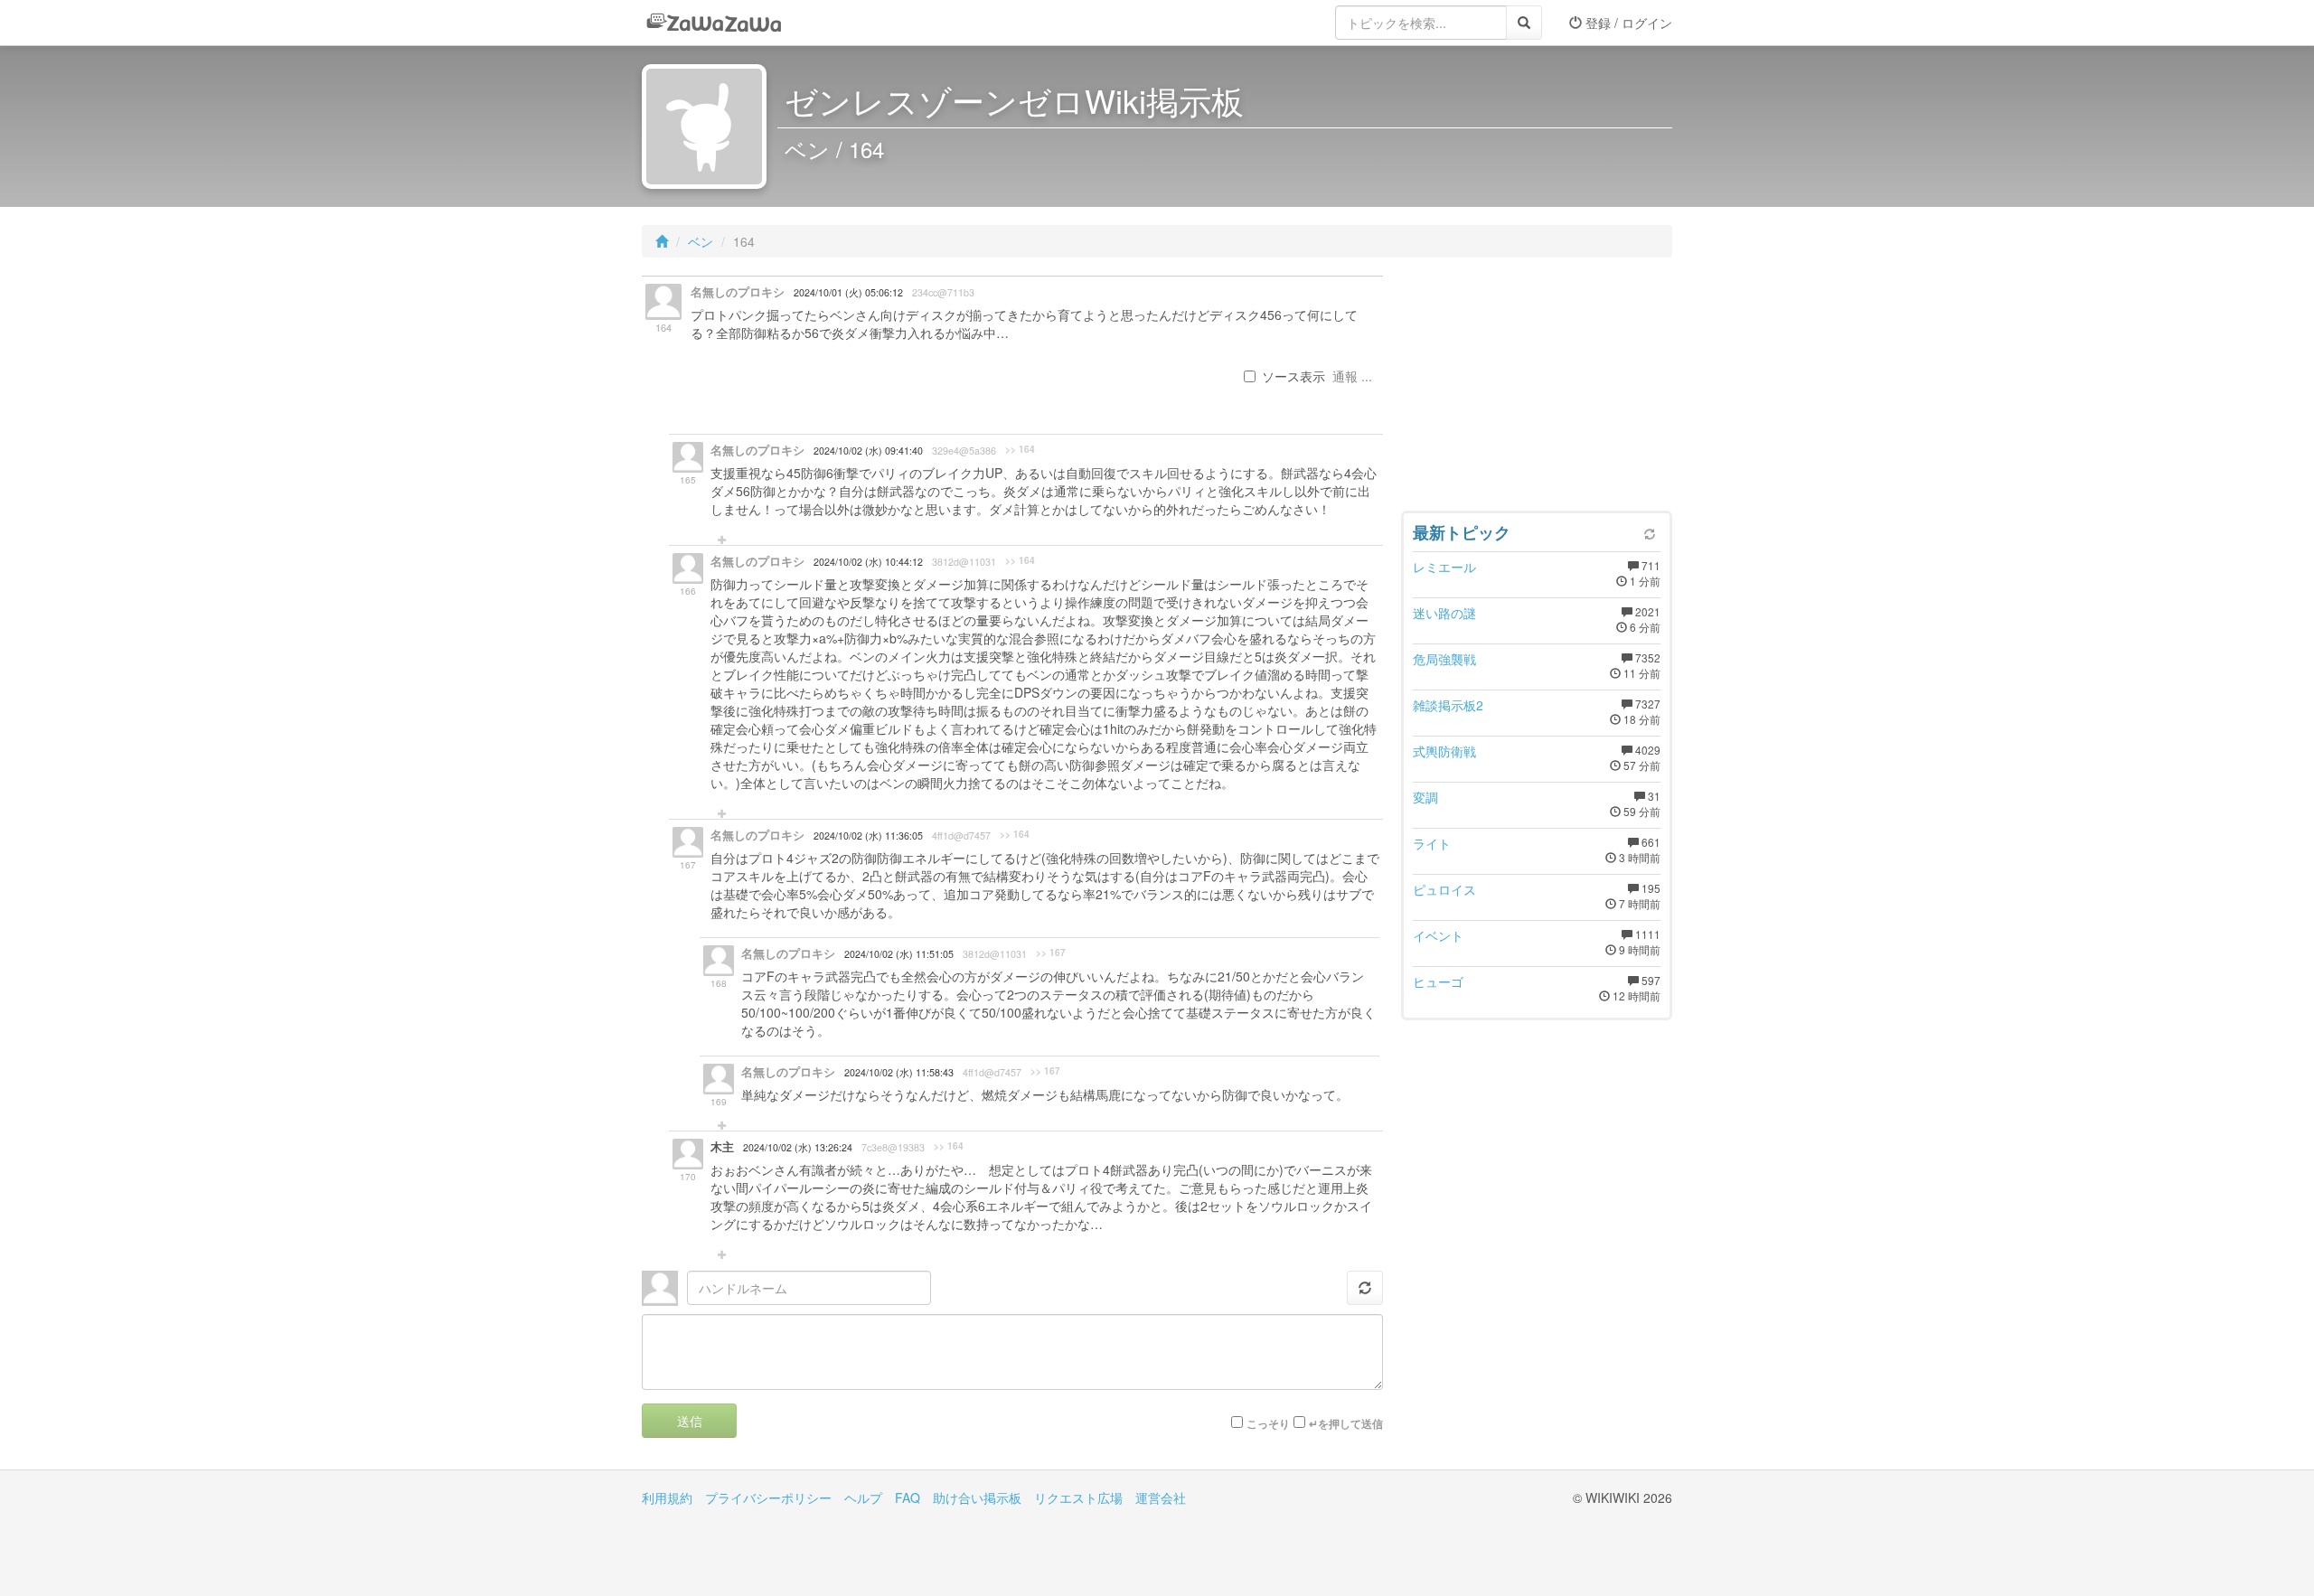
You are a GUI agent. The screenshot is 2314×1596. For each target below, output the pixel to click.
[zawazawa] (714, 23)
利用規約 (667, 1497)
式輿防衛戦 (1444, 751)
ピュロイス (1444, 889)
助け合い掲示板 (977, 1497)
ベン (701, 241)
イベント (1438, 935)
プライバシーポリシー (768, 1497)
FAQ (908, 1497)
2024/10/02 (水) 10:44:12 (868, 562)
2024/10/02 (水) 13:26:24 (798, 1147)
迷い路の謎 (1444, 613)
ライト (1432, 843)
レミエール (1444, 567)
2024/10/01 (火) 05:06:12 (848, 292)
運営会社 (1161, 1497)
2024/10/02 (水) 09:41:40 (868, 451)
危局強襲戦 (1444, 659)
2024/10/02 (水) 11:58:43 (899, 1072)
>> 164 (1020, 449)
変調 (1425, 797)
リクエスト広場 (1078, 1497)
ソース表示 (1293, 376)
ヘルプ (863, 1497)
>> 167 (1051, 953)
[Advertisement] (1537, 389)
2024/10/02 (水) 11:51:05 (899, 954)
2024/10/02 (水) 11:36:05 (868, 836)
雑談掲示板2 (1448, 705)
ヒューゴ (1438, 981)
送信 (690, 1421)
